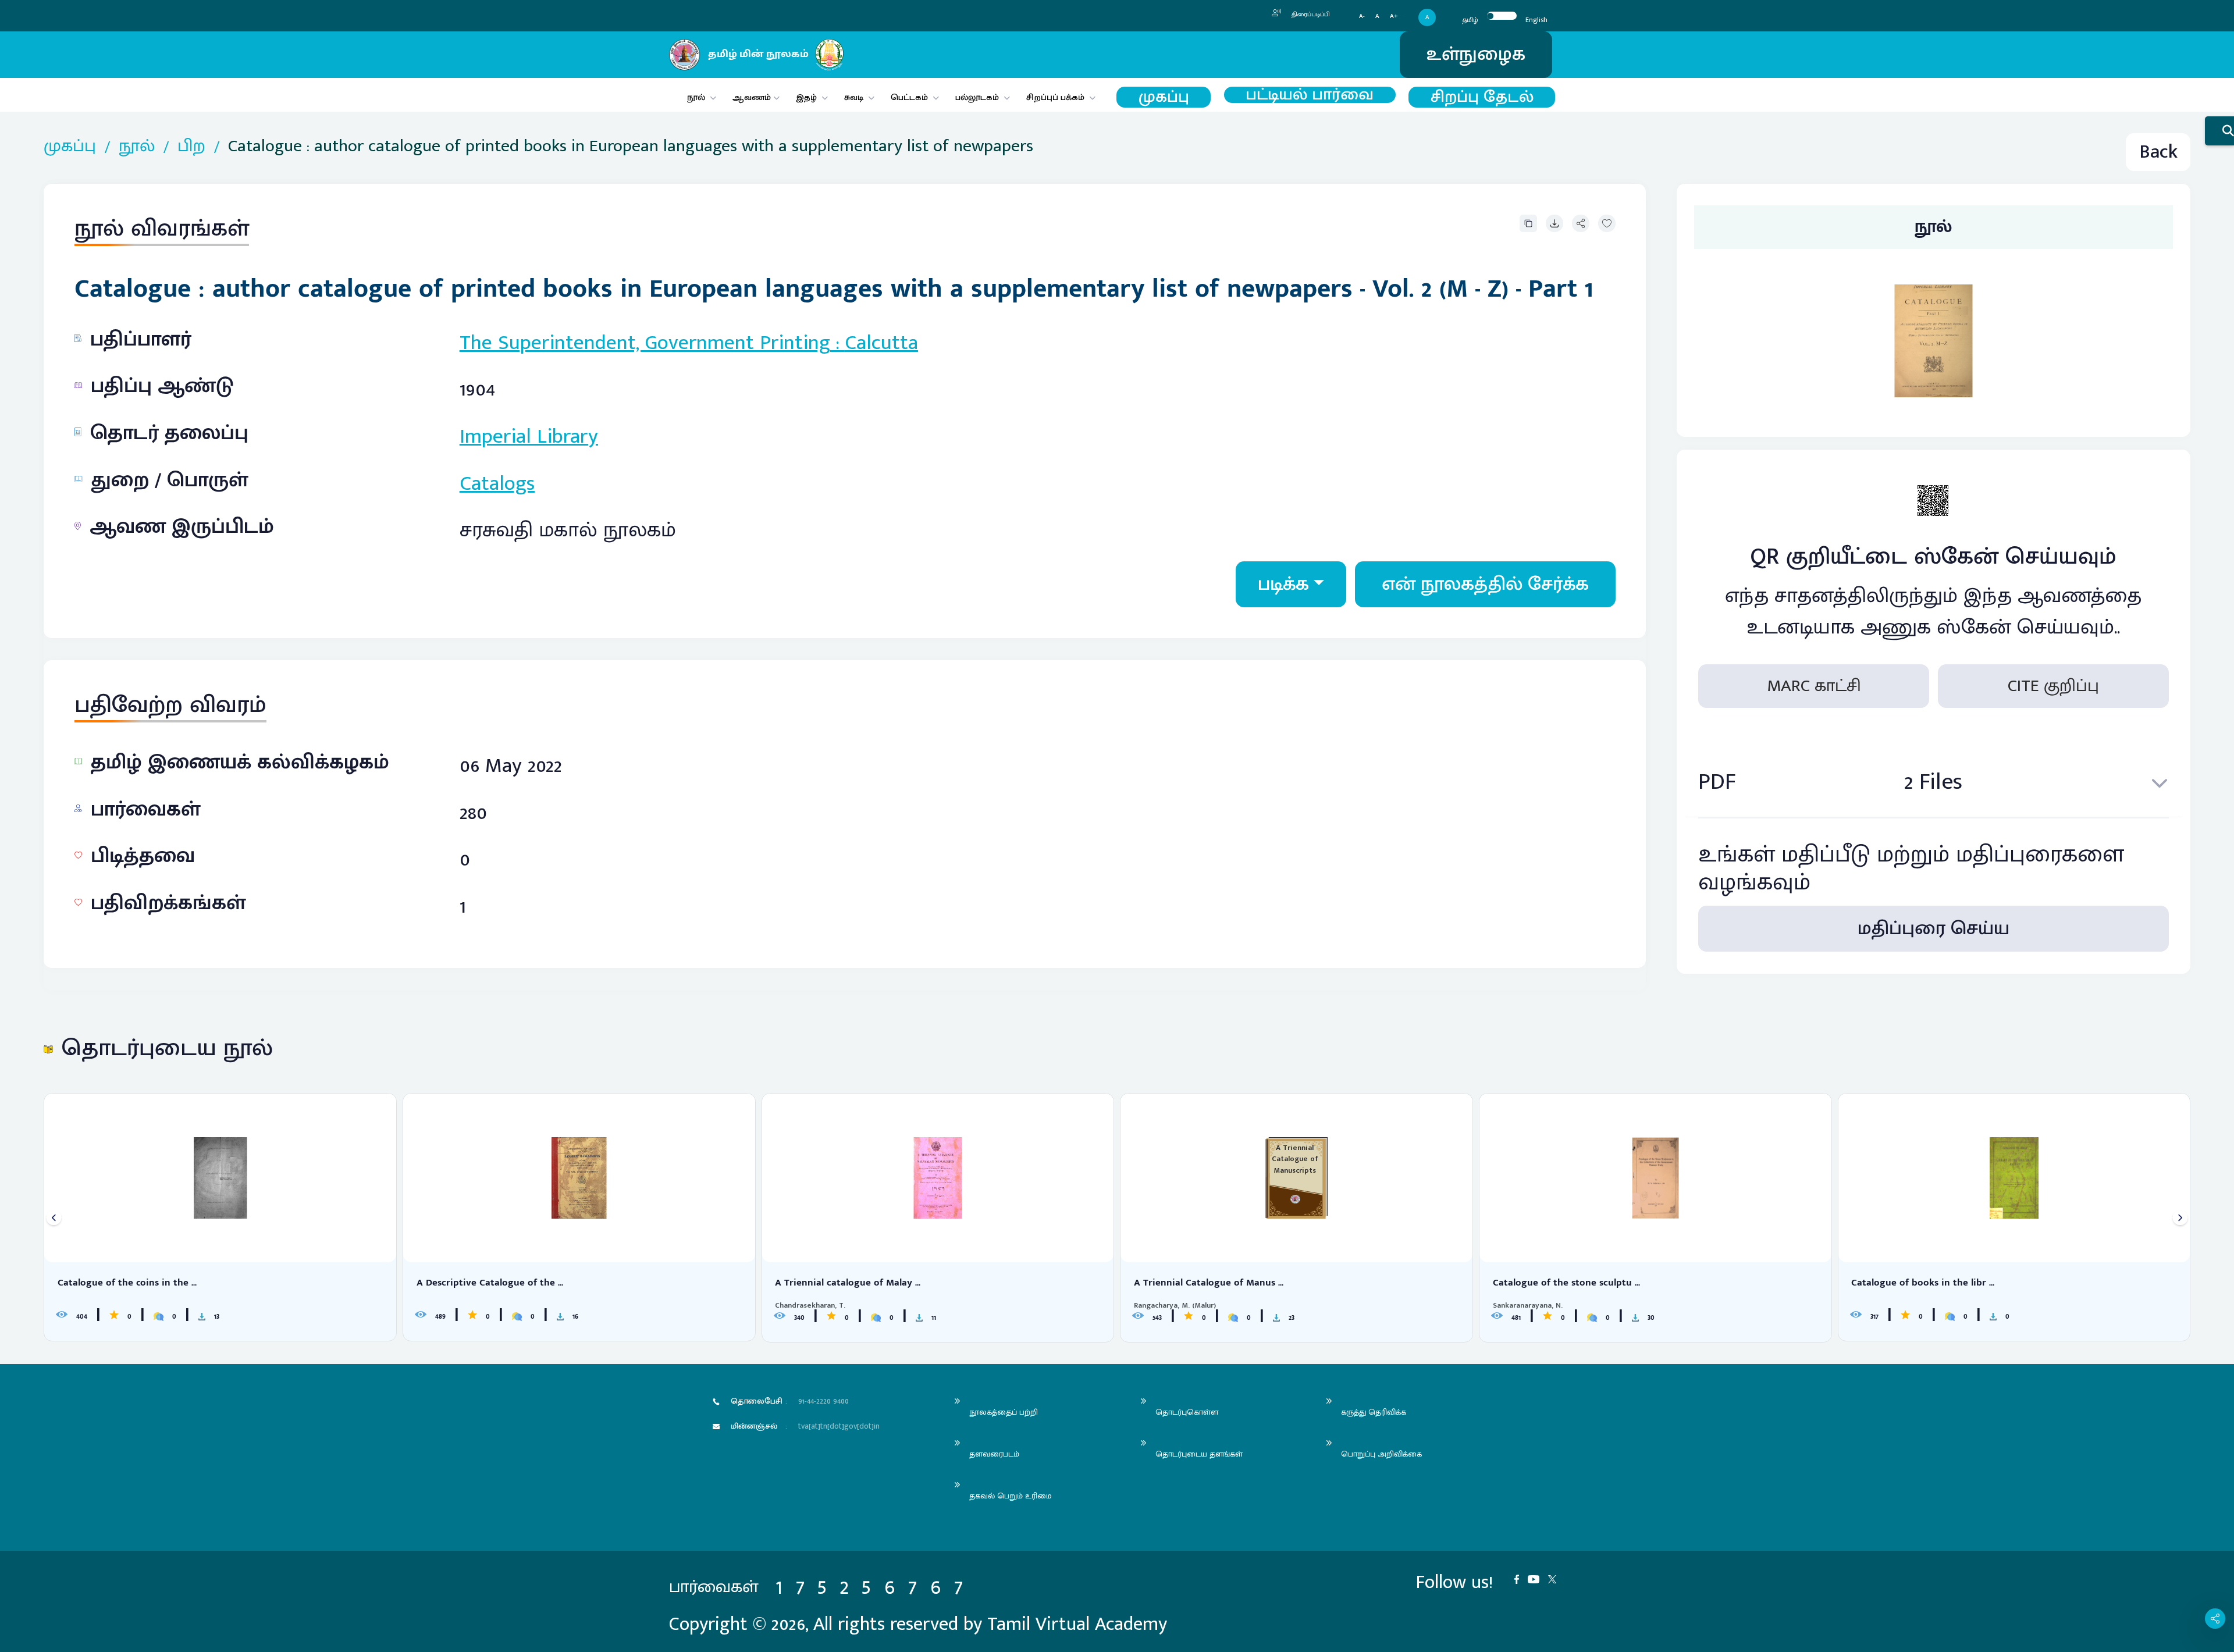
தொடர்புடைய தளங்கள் (1199, 1454)
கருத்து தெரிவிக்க (1374, 1412)
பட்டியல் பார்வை (1310, 95)
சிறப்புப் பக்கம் (1055, 97)
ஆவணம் (753, 97)
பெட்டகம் (909, 97)
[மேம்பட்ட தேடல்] (2219, 131)
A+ (1394, 17)
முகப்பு (1164, 97)
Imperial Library (529, 436)
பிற (191, 146)
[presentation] (54, 1218)
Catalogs (497, 483)
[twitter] (1557, 1578)
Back (2158, 152)
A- (1362, 17)
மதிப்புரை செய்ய (1934, 929)
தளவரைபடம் (994, 1454)
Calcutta (881, 343)
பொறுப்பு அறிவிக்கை (1381, 1454)
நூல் (696, 97)
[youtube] (1538, 1578)
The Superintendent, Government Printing (645, 343)
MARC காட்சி (1814, 686)
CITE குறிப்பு (2053, 686)
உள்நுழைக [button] (1476, 54)
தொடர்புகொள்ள (1187, 1412)
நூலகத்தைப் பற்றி (1004, 1412)
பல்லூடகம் (977, 97)
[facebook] (1521, 1578)
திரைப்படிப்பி (1310, 15)
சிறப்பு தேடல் (1482, 97)
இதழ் (806, 97)
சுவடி (854, 97)
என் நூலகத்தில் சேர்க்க (1485, 584)
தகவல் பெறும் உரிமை (1011, 1496)
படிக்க (1283, 584)
